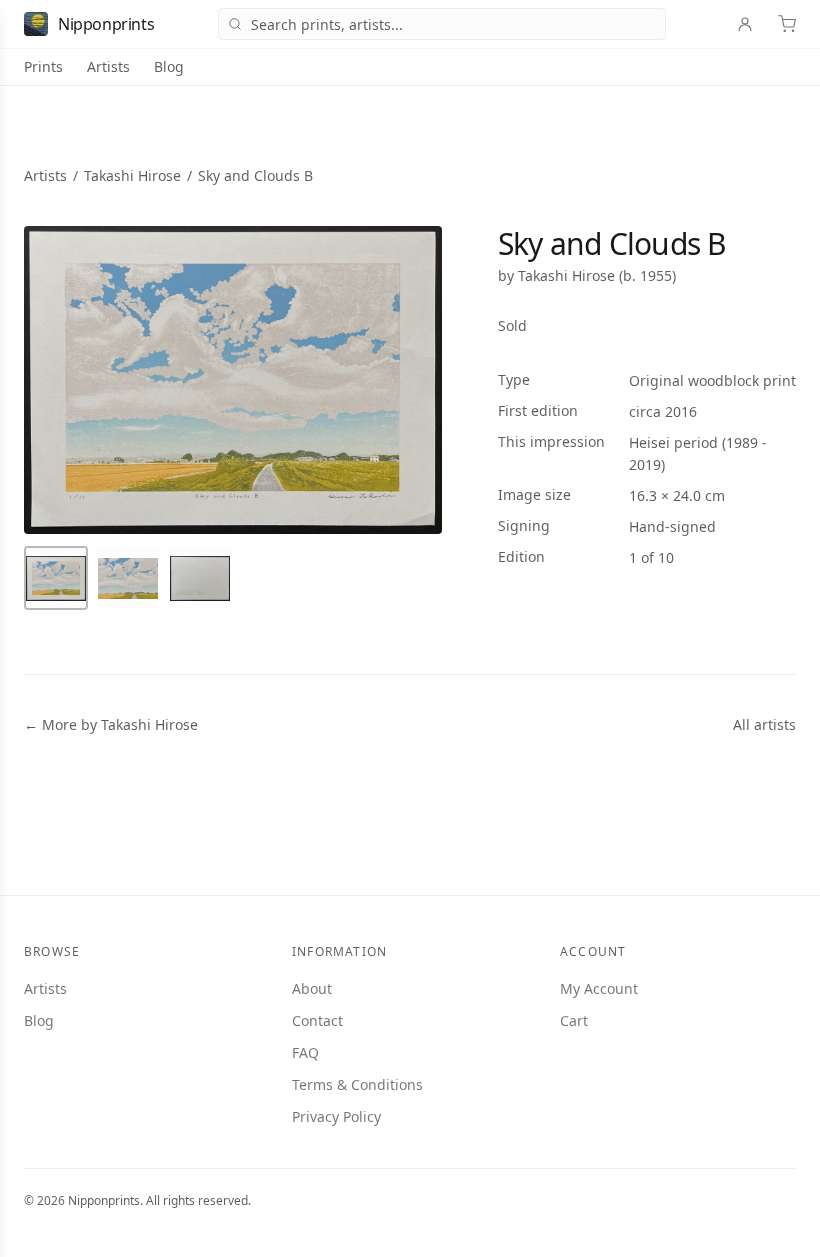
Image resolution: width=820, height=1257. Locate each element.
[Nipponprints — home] (36, 24)
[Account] (745, 24)
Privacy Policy (336, 1116)
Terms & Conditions (357, 1084)
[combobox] (442, 24)
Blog (169, 66)
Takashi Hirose (132, 175)
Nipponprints (106, 24)
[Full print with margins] (56, 578)
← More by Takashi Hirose (111, 724)
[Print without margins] (128, 578)
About (312, 988)
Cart (574, 1020)
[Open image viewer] (233, 380)
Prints (43, 66)
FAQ (305, 1052)
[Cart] (787, 24)
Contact (317, 1020)
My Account (599, 988)
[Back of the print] (200, 578)
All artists (764, 724)
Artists (108, 66)
